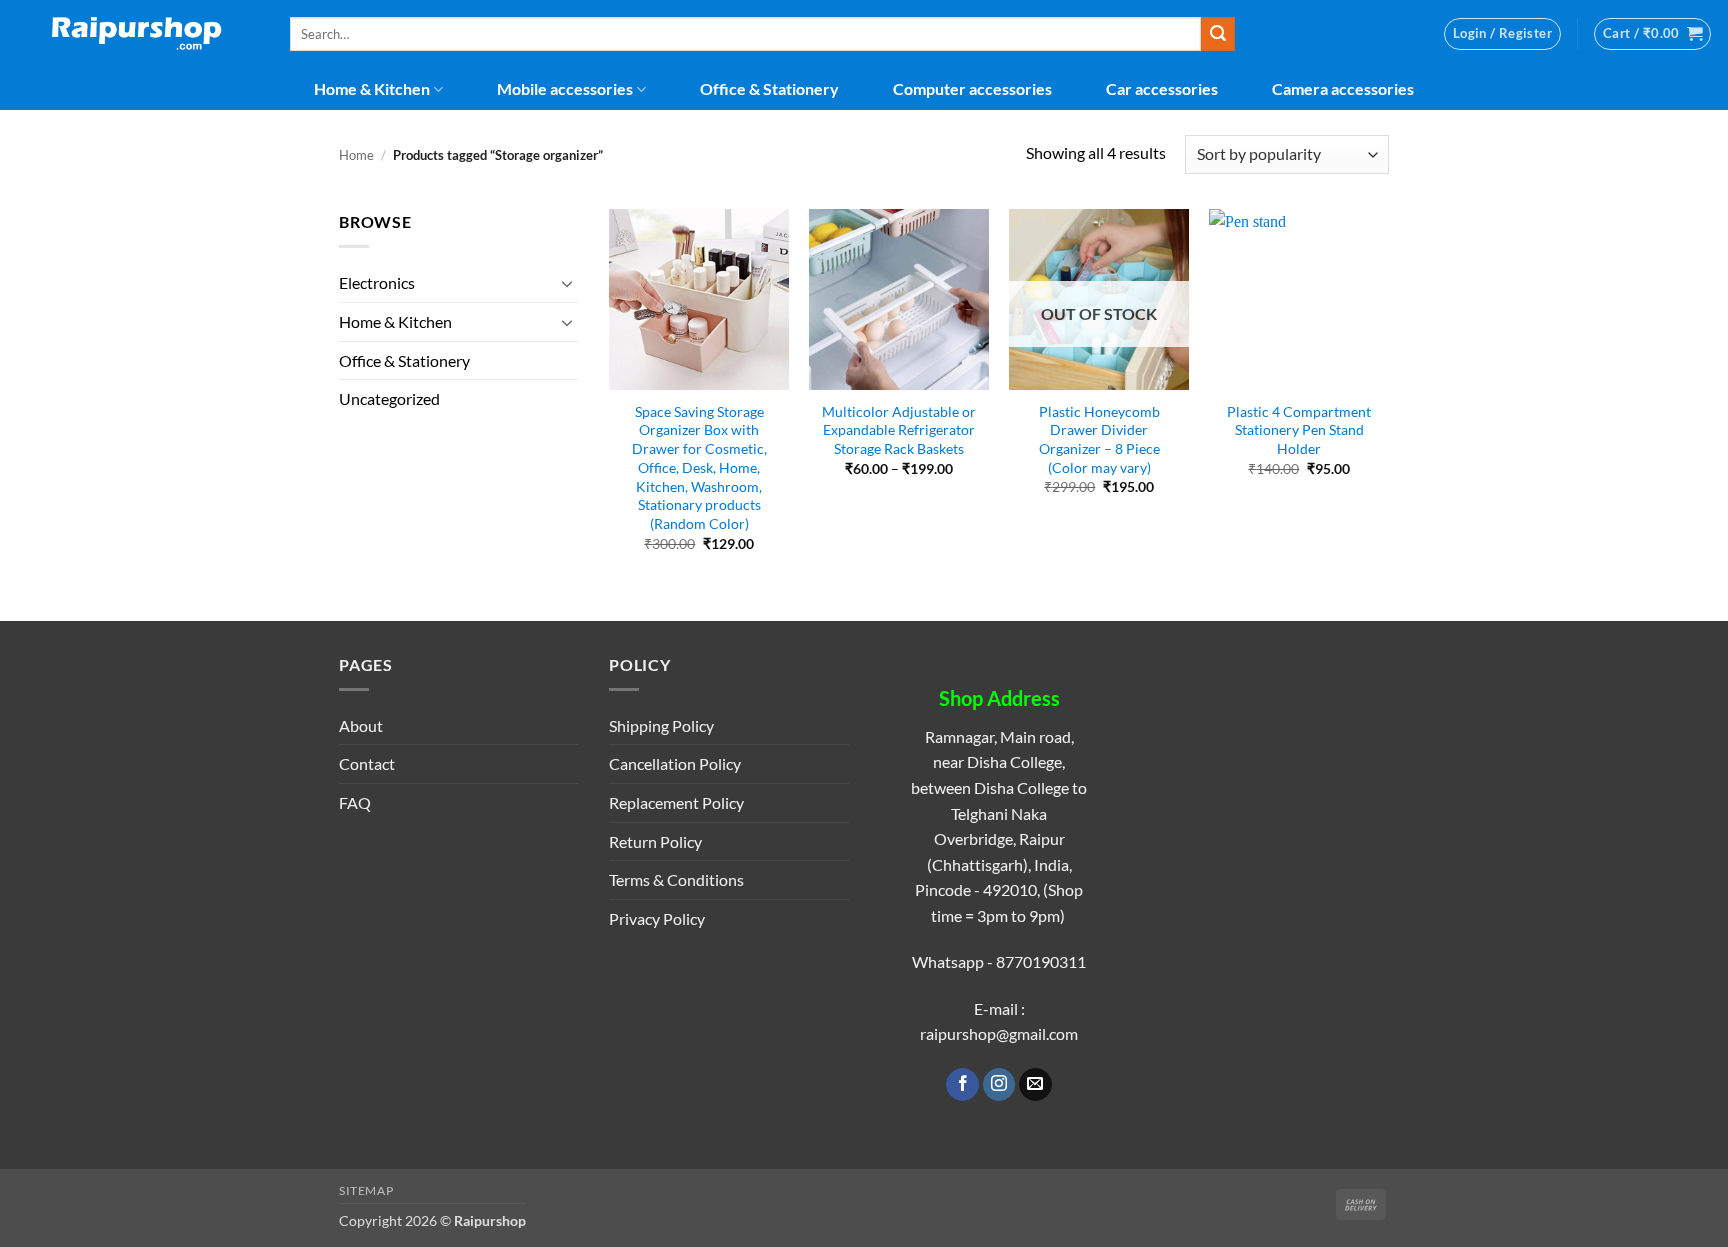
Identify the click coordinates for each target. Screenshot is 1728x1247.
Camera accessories (1343, 88)
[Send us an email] (1035, 1085)
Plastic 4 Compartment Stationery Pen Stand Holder (1299, 430)
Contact (367, 763)
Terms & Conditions (676, 879)
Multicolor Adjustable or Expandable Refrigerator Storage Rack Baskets (899, 430)
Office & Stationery (769, 88)
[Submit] (1218, 34)
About (361, 725)
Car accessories (1162, 88)
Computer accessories (972, 88)
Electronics (377, 282)
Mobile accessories (565, 88)
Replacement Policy (676, 802)
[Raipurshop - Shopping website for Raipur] (137, 34)
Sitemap (366, 1190)
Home (356, 155)
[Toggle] (567, 283)
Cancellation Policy (675, 763)
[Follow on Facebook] (962, 1085)
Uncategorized (389, 398)
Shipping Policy (661, 725)
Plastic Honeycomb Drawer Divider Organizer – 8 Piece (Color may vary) (1099, 439)
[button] (1502, 34)
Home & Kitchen (372, 88)
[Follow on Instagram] (999, 1085)
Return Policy (655, 841)
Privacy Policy (657, 918)
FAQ (355, 802)
